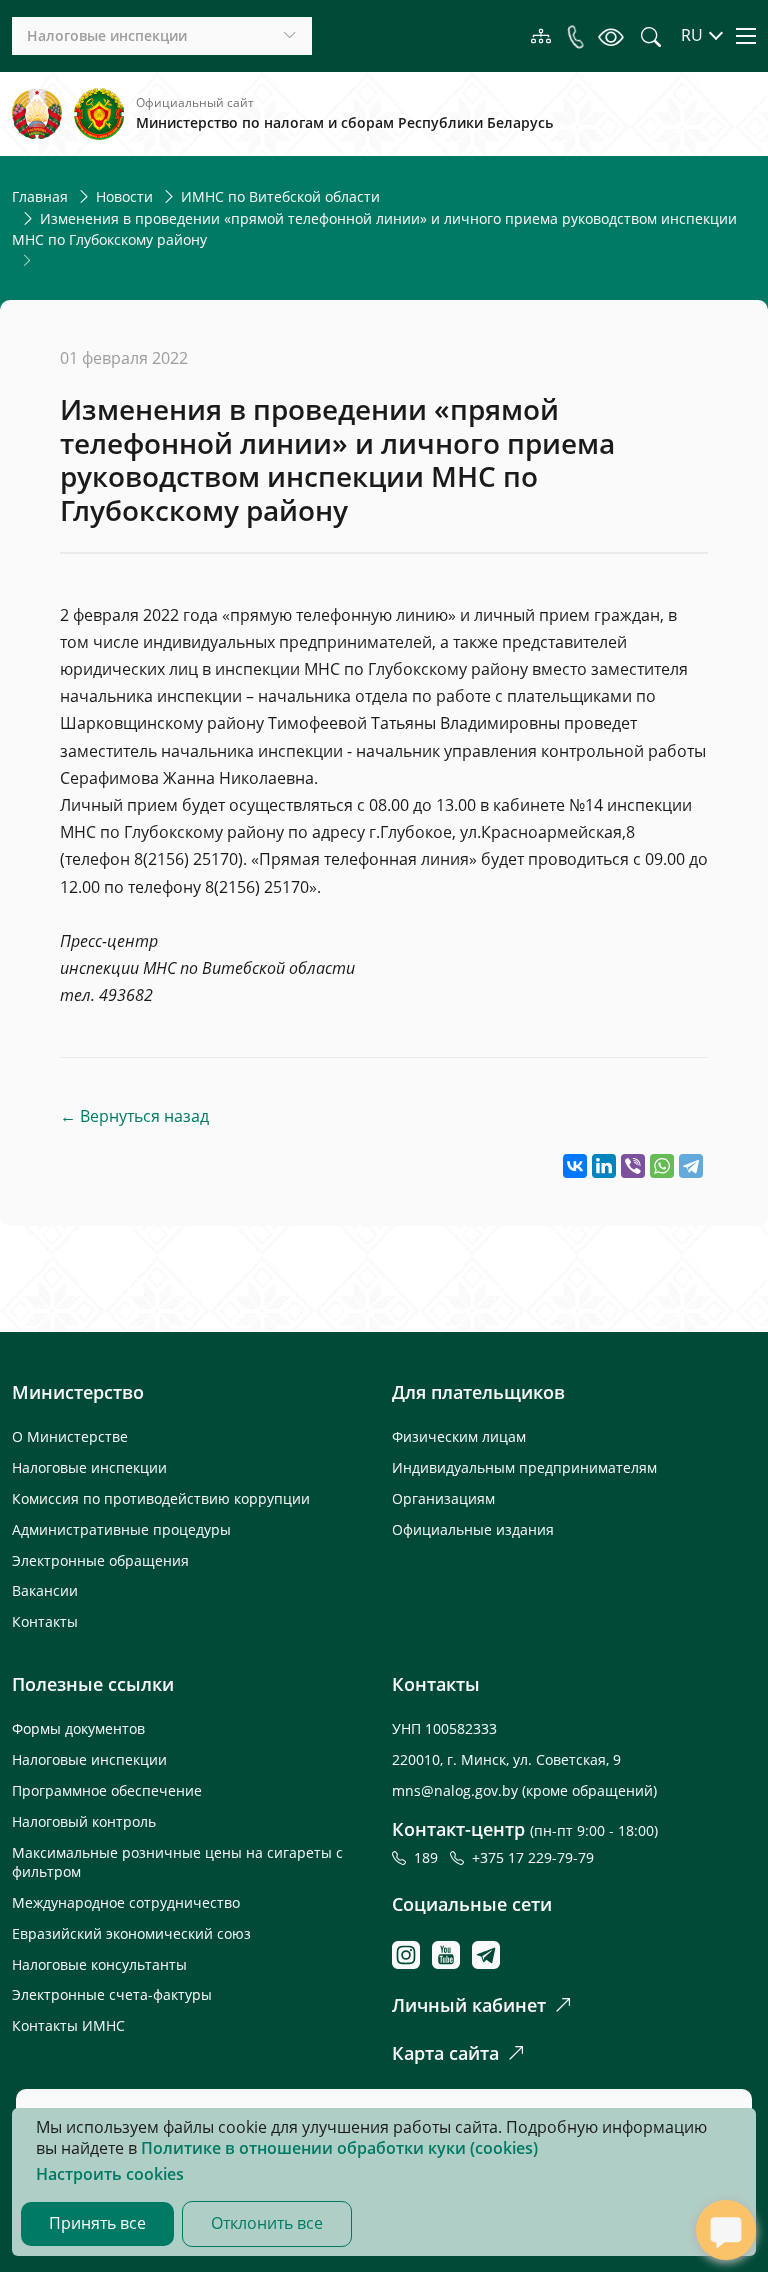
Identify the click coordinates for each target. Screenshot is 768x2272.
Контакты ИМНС (68, 2025)
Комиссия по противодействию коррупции (161, 1498)
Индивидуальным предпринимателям (524, 1467)
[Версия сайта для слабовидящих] (611, 36)
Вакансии (45, 1590)
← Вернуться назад (134, 1116)
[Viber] (633, 1166)
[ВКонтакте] (575, 1166)
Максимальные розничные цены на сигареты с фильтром (177, 1862)
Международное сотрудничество (126, 1902)
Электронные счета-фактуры (112, 1994)
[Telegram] (691, 1166)
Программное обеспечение (107, 1790)
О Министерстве (70, 1436)
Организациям (443, 1498)
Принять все (97, 2223)
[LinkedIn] (604, 1166)
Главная (40, 196)
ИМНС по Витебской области (280, 196)
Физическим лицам (459, 1436)
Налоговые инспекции (89, 1467)
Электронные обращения (100, 1560)
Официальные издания (473, 1529)
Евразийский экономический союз (131, 1933)
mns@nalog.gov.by (457, 1790)
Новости (124, 196)
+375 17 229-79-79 (533, 1857)
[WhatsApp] (662, 1166)
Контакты (45, 1621)
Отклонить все (267, 2223)
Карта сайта (445, 2053)
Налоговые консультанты (99, 1964)
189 (430, 1857)
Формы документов (78, 1728)
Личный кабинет (469, 2005)
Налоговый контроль (84, 1821)
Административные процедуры (121, 1529)
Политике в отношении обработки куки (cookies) (339, 2148)
